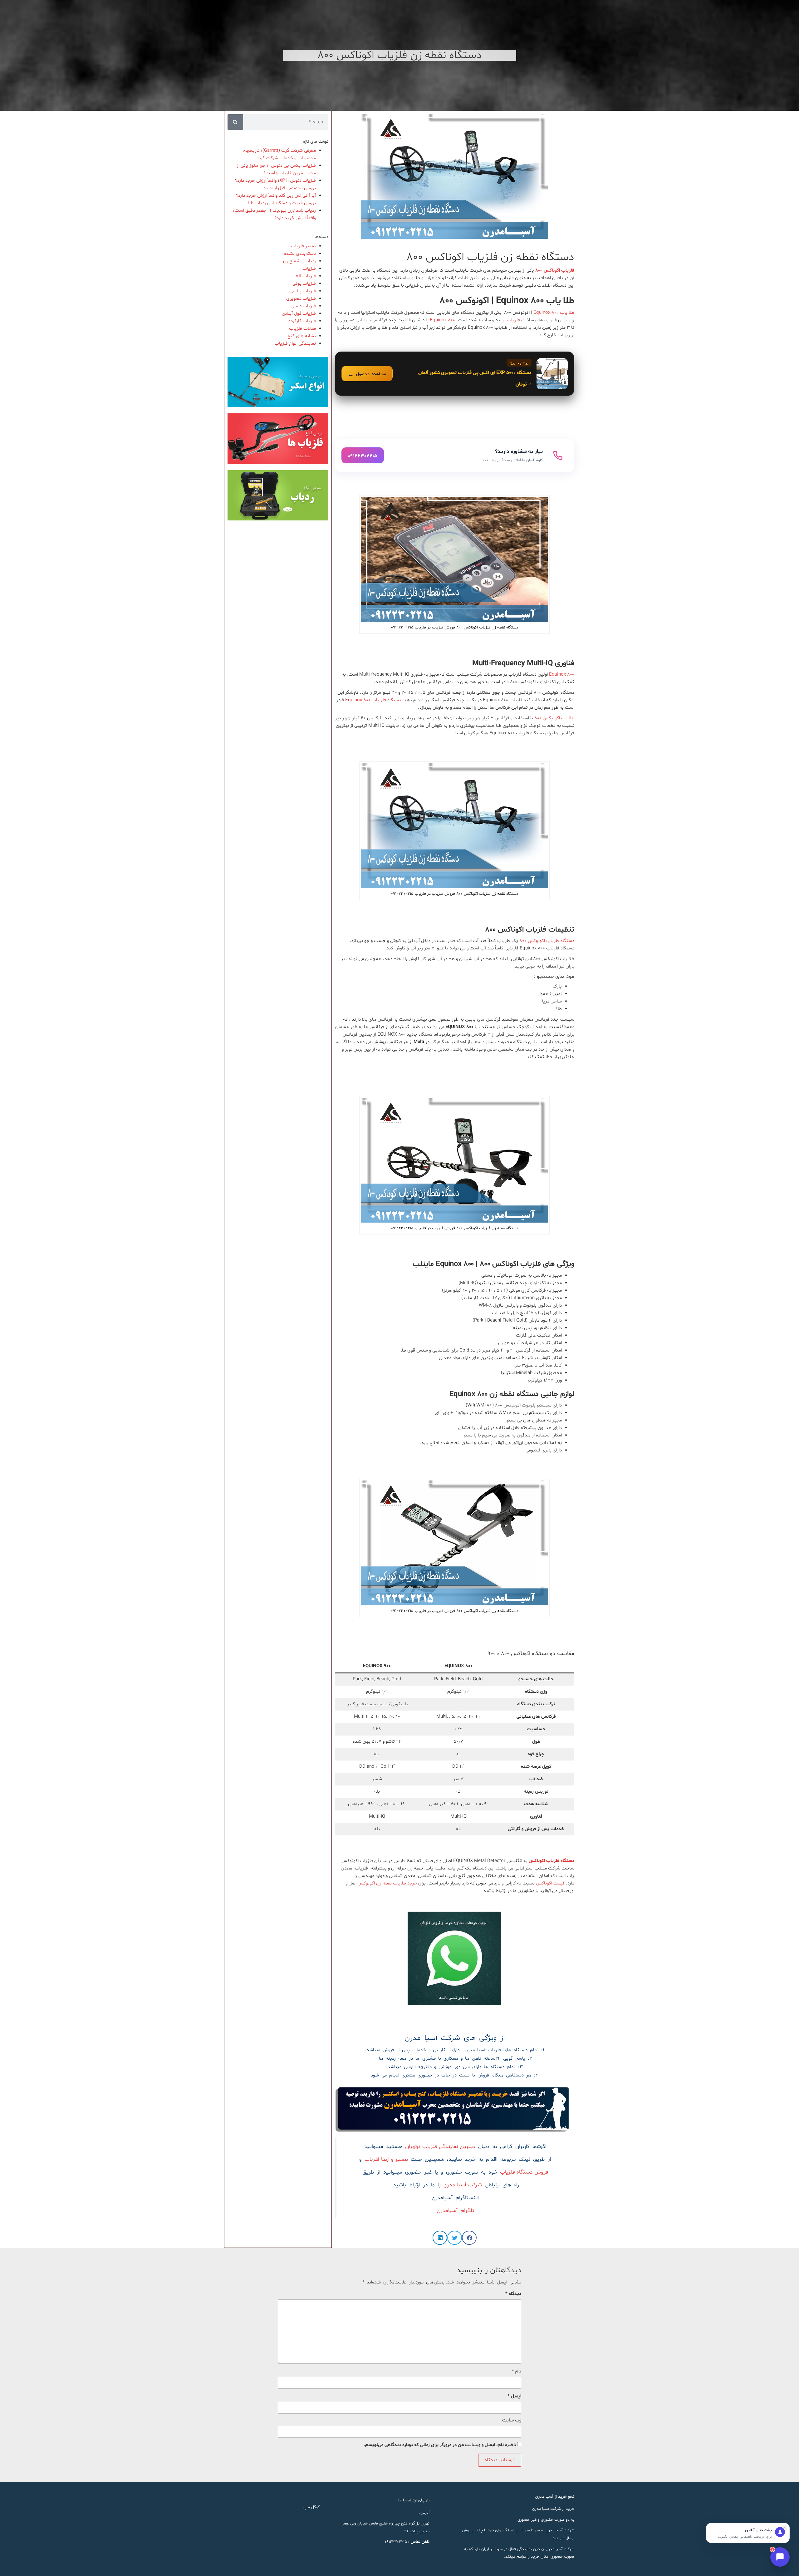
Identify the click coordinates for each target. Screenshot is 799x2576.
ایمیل (514, 2396)
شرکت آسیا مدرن (463, 2185)
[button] (469, 2238)
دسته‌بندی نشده (300, 254)
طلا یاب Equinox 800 (554, 313)
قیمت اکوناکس (550, 1883)
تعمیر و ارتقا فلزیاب (386, 2160)
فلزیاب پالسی (303, 291)
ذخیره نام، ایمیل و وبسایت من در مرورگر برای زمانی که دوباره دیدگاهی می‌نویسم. (440, 2445)
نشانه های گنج (302, 336)
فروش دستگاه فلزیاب (524, 2172)
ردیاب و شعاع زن (299, 261)
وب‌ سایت (512, 2420)
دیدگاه (513, 2294)
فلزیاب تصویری (301, 299)
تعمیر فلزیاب (303, 246)
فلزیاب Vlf (306, 276)
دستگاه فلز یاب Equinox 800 (374, 700)
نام (517, 2371)
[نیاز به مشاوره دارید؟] (455, 456)
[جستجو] (235, 122)
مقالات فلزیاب (302, 329)
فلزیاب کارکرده (302, 321)
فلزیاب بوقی (304, 284)
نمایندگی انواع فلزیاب (295, 344)
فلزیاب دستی (303, 306)
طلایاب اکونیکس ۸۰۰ (554, 718)
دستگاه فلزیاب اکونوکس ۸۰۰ (547, 941)
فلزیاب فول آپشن (299, 314)
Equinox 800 (442, 320)
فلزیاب (513, 320)
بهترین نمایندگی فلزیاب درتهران (440, 2147)
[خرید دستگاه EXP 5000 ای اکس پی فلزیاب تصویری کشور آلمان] (455, 374)
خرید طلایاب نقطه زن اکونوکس (387, 1883)
